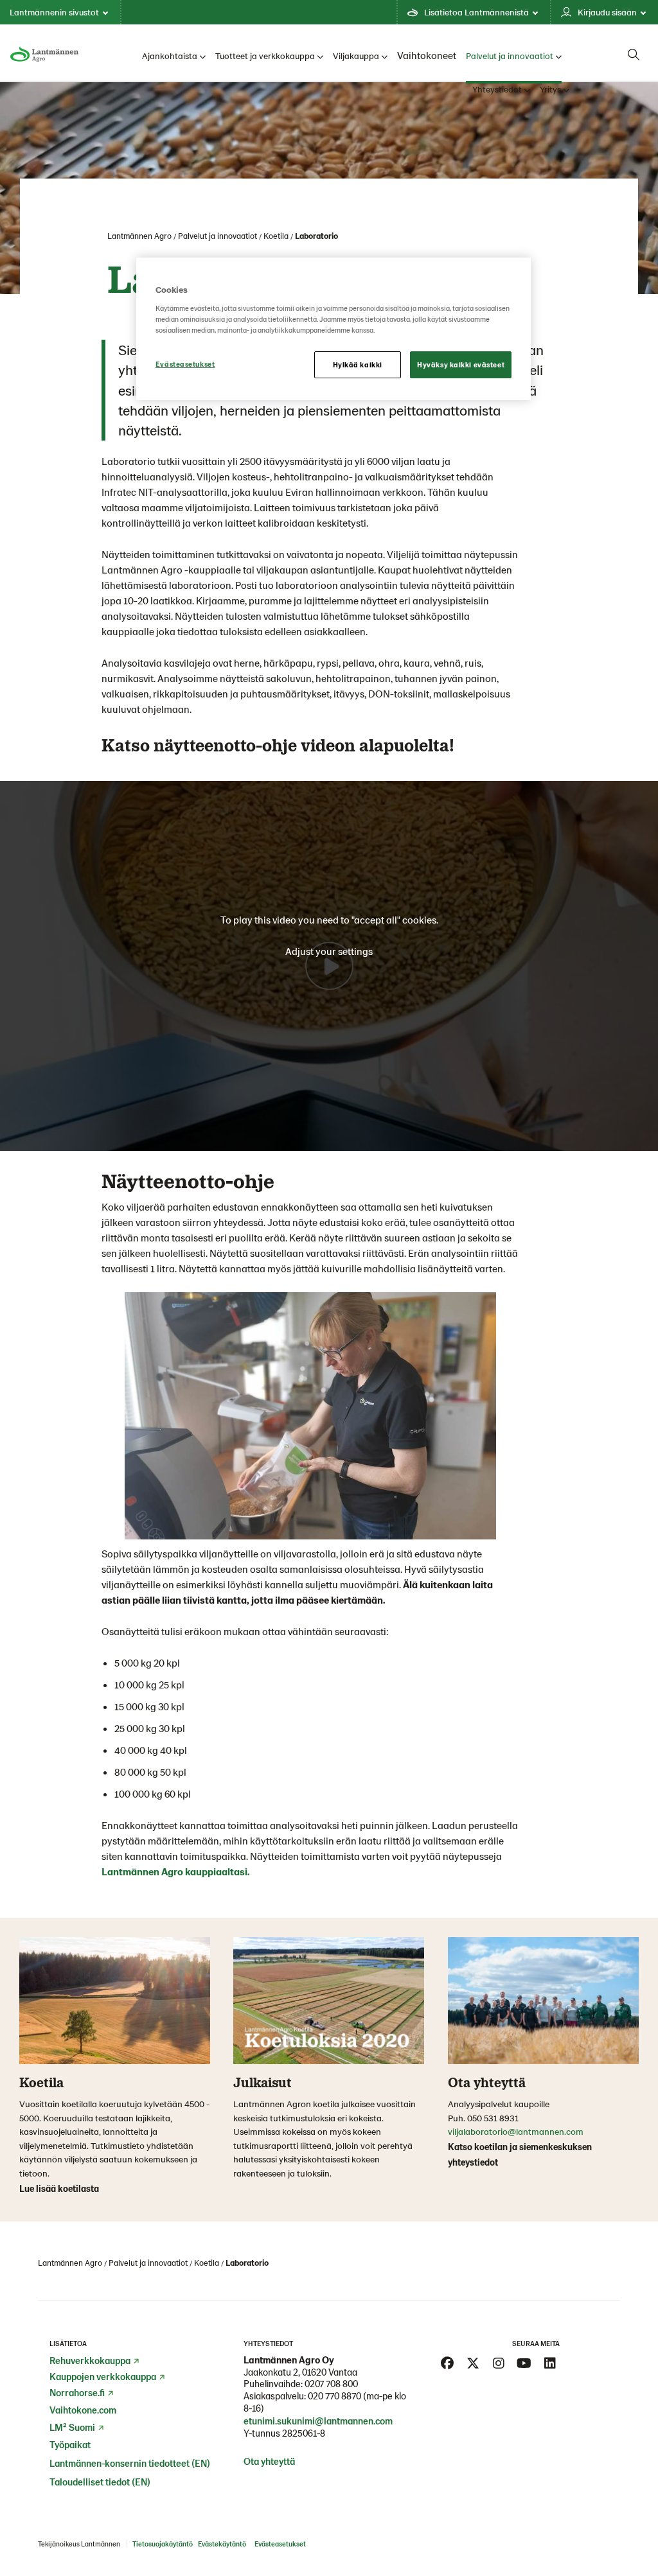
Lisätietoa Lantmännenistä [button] (476, 12)
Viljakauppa (356, 56)
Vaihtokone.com (83, 2410)
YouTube (524, 2363)
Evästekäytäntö (222, 2544)
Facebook (447, 2363)
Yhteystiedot (497, 89)
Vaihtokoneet (427, 55)
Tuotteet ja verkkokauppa (265, 56)
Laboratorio (316, 236)
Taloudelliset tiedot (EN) (100, 2482)
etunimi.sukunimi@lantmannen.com (318, 2421)
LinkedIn (550, 2363)
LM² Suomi (72, 2427)
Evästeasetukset (185, 364)
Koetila (276, 236)
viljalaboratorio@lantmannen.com (516, 2131)
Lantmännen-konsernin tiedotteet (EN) (130, 2463)
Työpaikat (70, 2444)
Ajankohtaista (170, 56)
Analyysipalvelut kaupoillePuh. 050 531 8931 (499, 2111)
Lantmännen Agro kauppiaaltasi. (176, 1871)
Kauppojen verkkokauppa (103, 2376)
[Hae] (634, 55)
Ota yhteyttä (269, 2461)
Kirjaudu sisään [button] (607, 12)
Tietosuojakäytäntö (163, 2544)
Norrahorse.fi (77, 2392)
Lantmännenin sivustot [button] (54, 12)
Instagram (499, 2363)
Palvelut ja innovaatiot (510, 56)
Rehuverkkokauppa (90, 2360)
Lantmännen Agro (139, 236)
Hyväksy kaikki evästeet (461, 364)
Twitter (473, 2363)
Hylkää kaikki (358, 364)
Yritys (550, 89)
